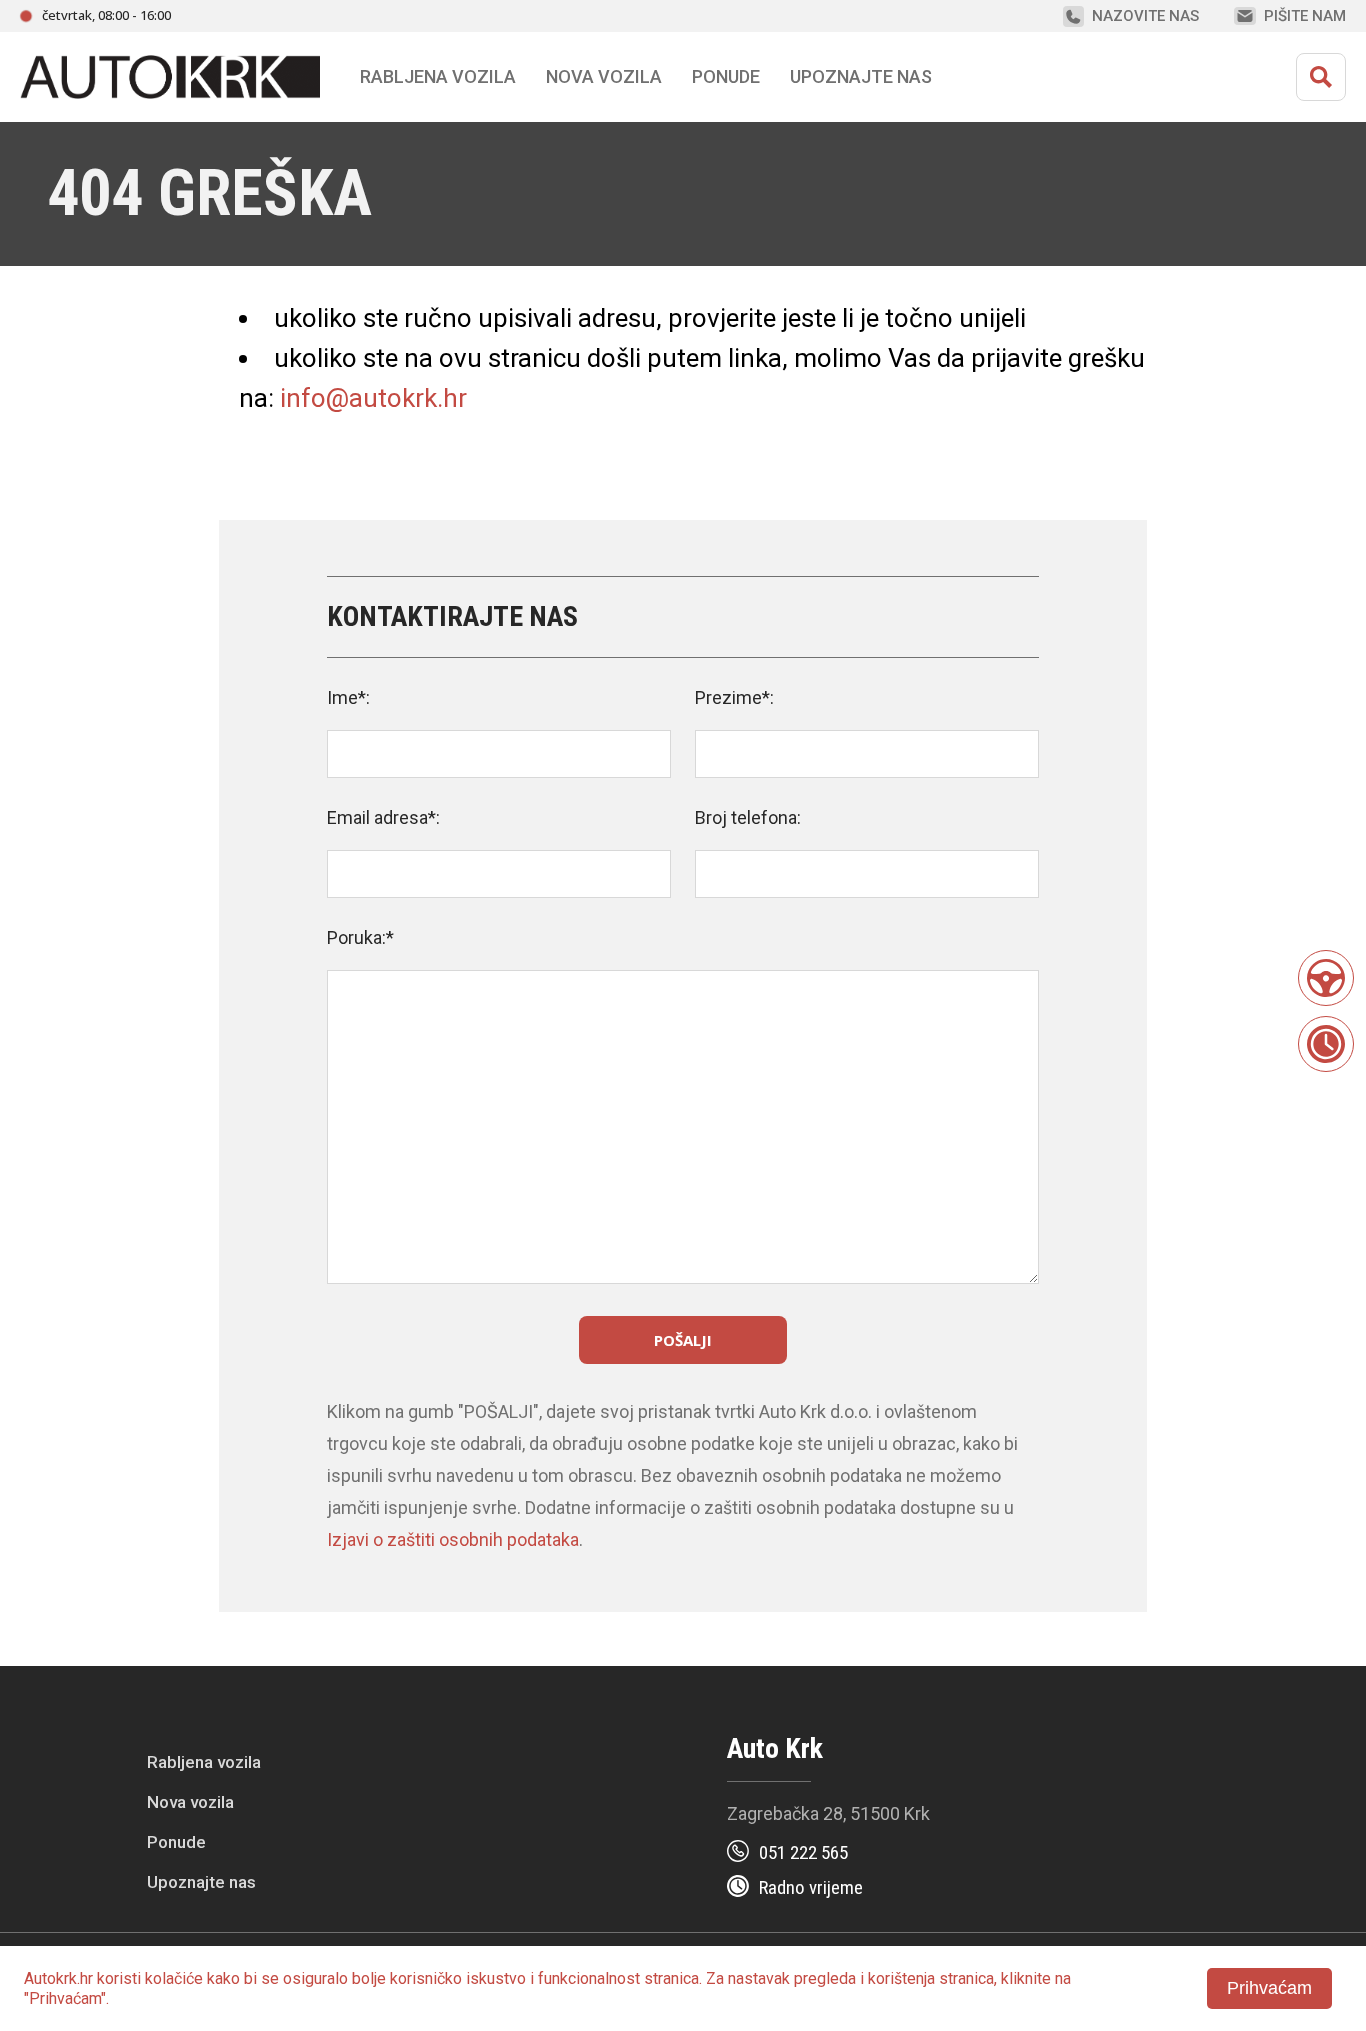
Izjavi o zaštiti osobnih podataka (453, 1539)
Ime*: (348, 697)
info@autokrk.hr (373, 398)
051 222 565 (803, 1852)
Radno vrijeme (811, 1887)
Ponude (176, 1842)
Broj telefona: (748, 817)
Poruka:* (360, 937)
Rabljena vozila (204, 1762)
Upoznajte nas (201, 1882)
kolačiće (174, 1978)
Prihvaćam (1269, 1988)
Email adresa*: (383, 817)
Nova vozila (604, 76)
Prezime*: (734, 697)
